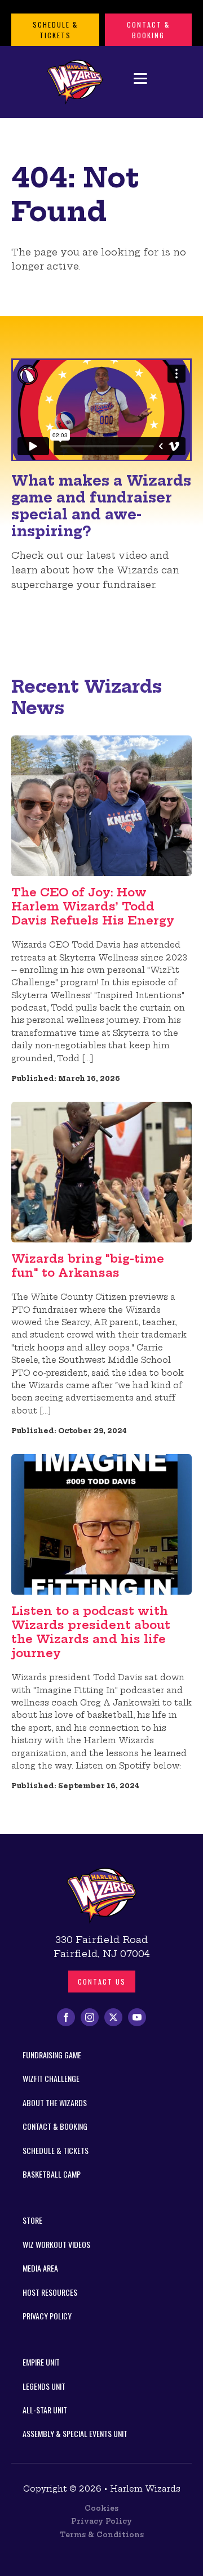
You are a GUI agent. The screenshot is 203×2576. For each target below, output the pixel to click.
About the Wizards (55, 2102)
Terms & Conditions (102, 2535)
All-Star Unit (45, 2410)
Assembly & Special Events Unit (75, 2433)
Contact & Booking (148, 30)
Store (32, 2220)
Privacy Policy (47, 2316)
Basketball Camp (52, 2174)
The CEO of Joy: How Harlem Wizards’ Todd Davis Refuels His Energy (93, 906)
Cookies (101, 2508)
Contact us (102, 1982)
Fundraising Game (52, 2055)
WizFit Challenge (51, 2078)
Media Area (40, 2268)
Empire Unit (41, 2362)
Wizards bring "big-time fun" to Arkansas (88, 1265)
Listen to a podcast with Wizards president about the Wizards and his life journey (91, 1632)
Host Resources (50, 2292)
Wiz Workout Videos (56, 2244)
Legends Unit (44, 2386)
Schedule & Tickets (55, 30)
